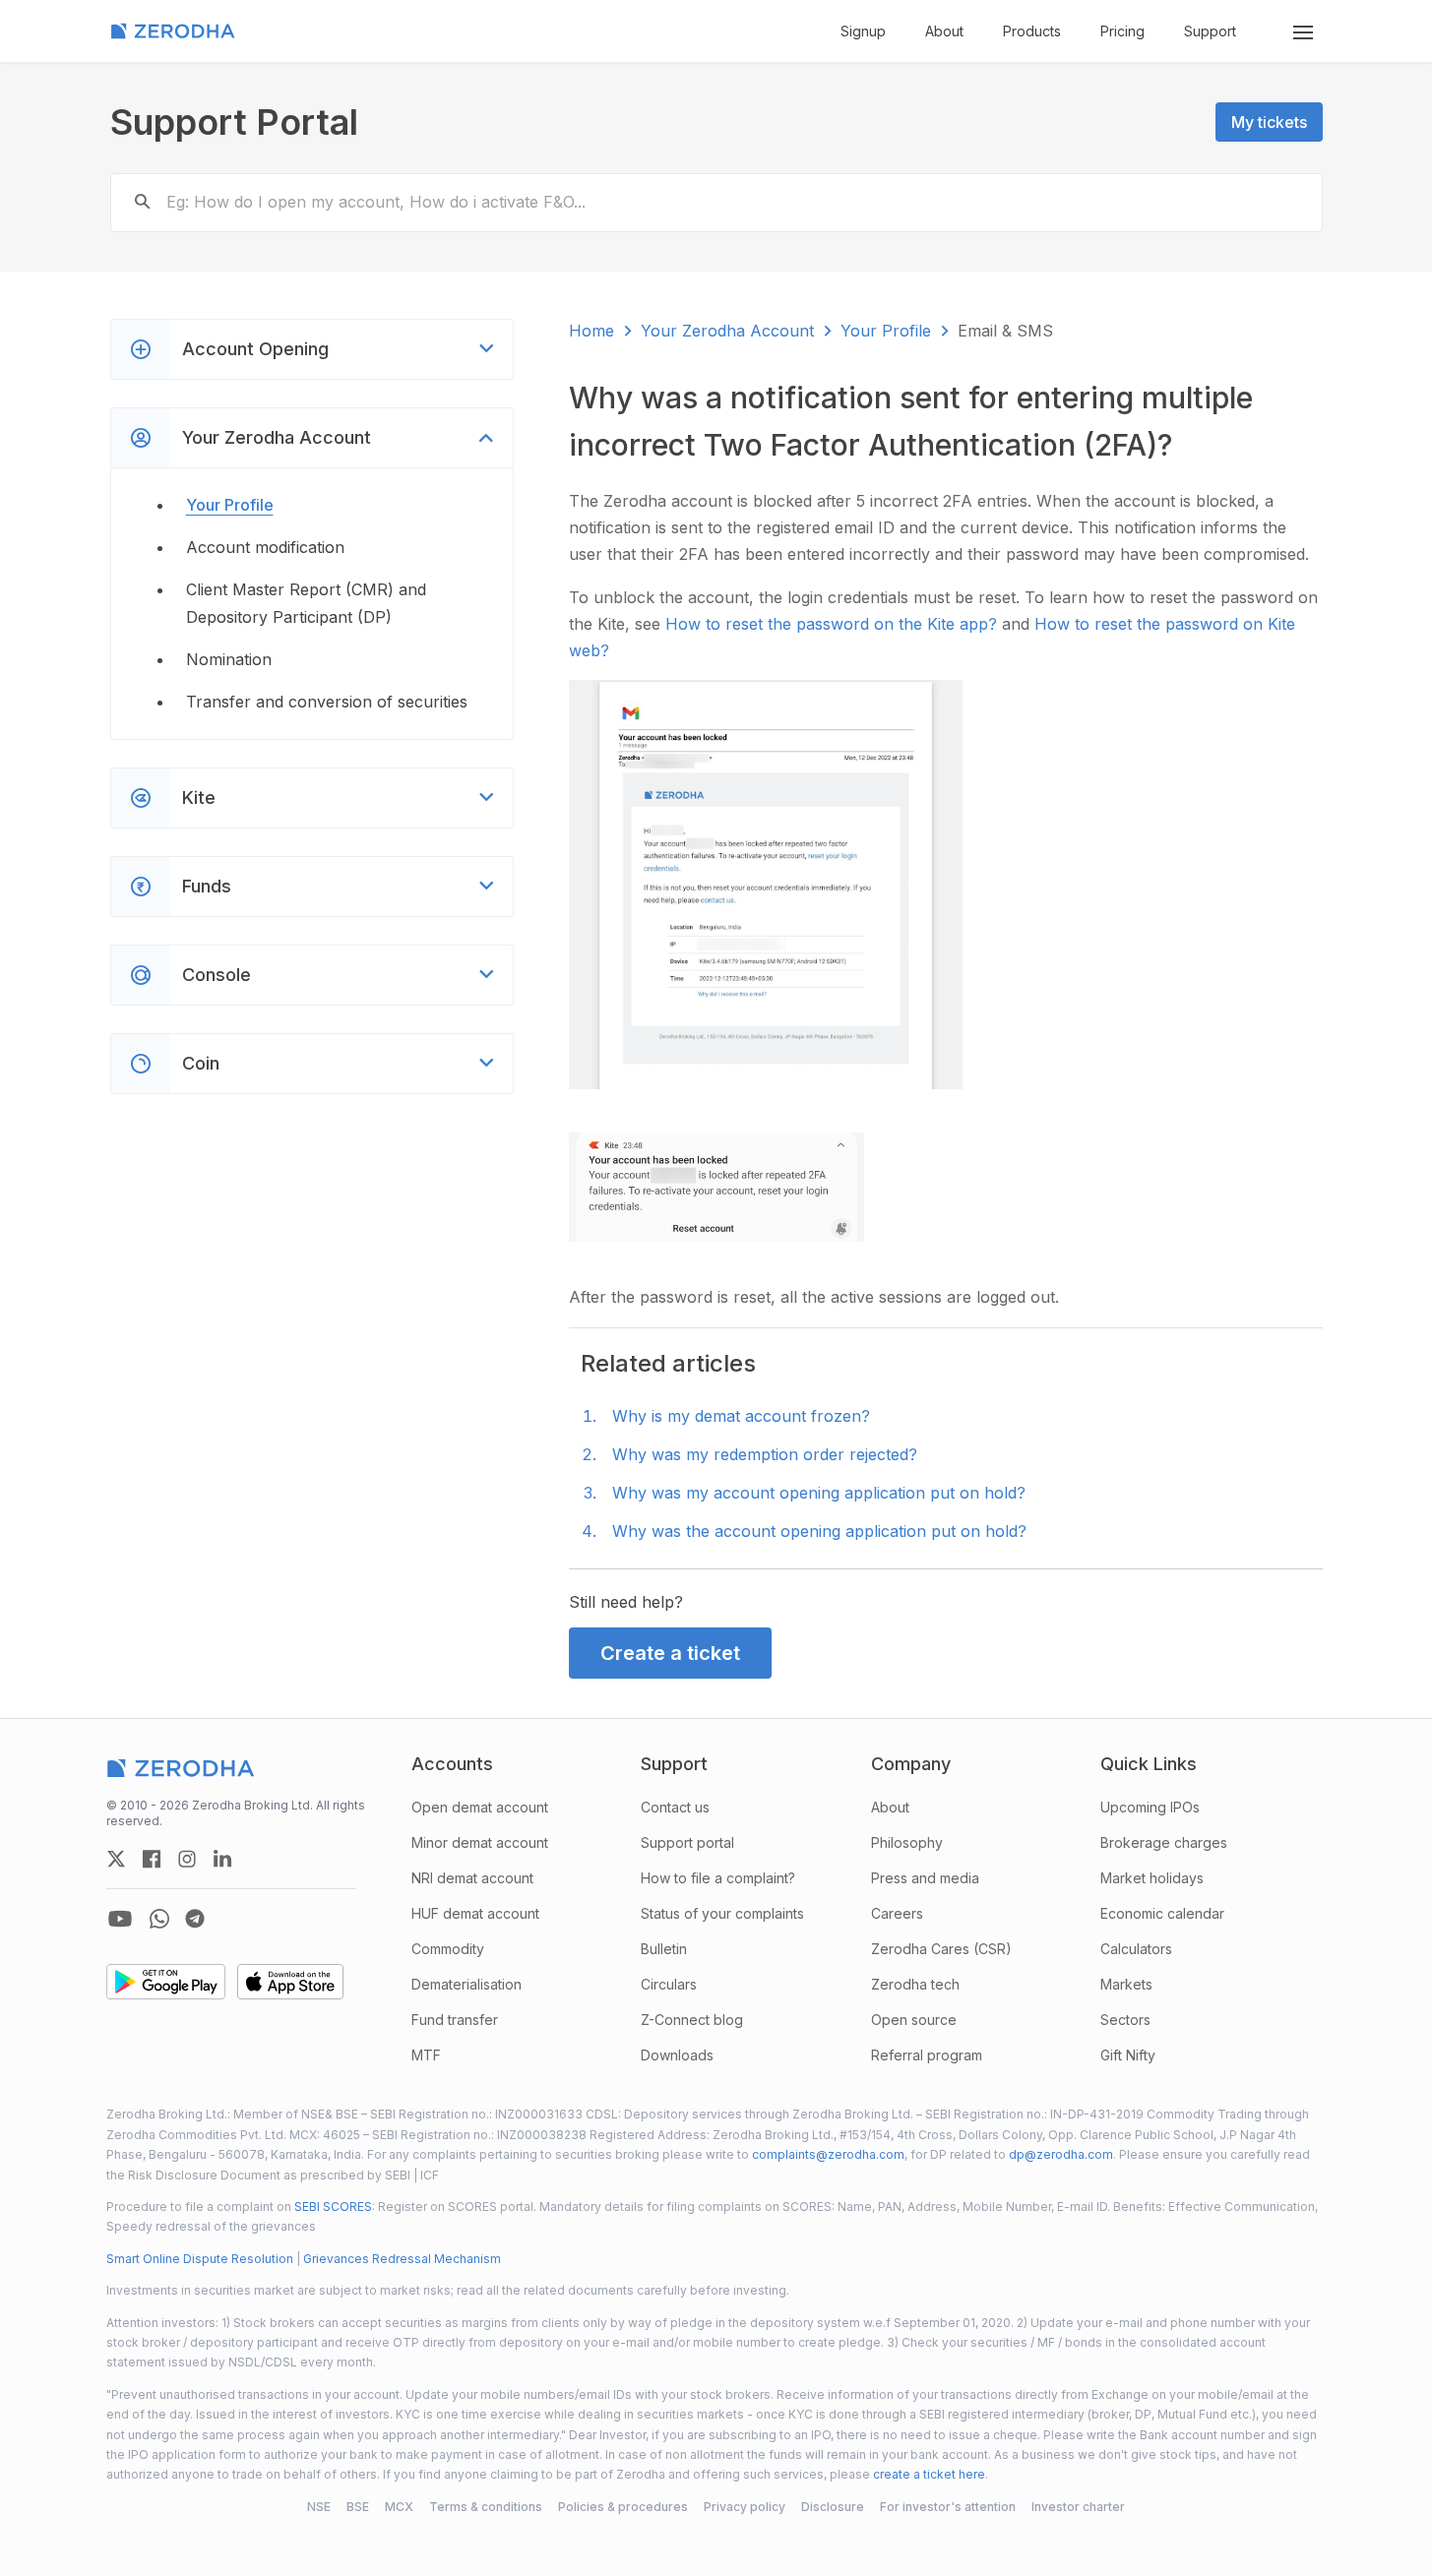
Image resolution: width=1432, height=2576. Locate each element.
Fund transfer (455, 2020)
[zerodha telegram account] (195, 1919)
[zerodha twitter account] (116, 1859)
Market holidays (1152, 1878)
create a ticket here (929, 2474)
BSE (358, 2507)
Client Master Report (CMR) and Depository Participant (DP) (306, 603)
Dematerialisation (467, 1984)
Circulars (669, 1984)
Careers (897, 1913)
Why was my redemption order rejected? (765, 1454)
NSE (319, 2507)
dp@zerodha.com (1061, 2154)
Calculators (1136, 1949)
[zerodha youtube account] (120, 1919)
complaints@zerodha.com (828, 2154)
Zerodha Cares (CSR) (941, 1949)
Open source (914, 2020)
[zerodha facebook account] (152, 1859)
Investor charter (1078, 2507)
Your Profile (230, 505)
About (944, 31)
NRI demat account (472, 1878)
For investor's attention (948, 2507)
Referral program (927, 2055)
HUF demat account (475, 1913)
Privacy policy (745, 2507)
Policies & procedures (623, 2507)
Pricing (1122, 31)
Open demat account (480, 1807)
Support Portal (234, 122)
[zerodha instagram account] (187, 1859)
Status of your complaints (722, 1913)
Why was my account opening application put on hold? (819, 1493)
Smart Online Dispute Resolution (200, 2259)
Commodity (448, 1949)
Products (1032, 31)
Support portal (687, 1842)
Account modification (265, 547)
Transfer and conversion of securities (327, 702)
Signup (863, 31)
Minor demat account (480, 1842)
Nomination (229, 659)
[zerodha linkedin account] (222, 1859)
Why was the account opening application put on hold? (819, 1531)
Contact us (675, 1807)
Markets (1126, 1984)
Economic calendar (1162, 1913)
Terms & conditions (486, 2507)
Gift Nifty (1128, 2055)
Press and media (925, 1878)
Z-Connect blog (692, 2020)
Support (1210, 31)
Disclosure (833, 2507)
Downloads (677, 2055)
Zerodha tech (915, 1984)
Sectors (1125, 2020)
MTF (426, 2055)
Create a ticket (670, 1653)
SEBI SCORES (333, 2207)
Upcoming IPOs (1150, 1807)
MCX (399, 2507)
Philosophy (907, 1842)
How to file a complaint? (718, 1878)
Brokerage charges (1164, 1842)
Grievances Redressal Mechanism (402, 2259)
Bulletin (664, 1949)
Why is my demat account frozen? (741, 1416)
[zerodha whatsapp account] (159, 1919)
